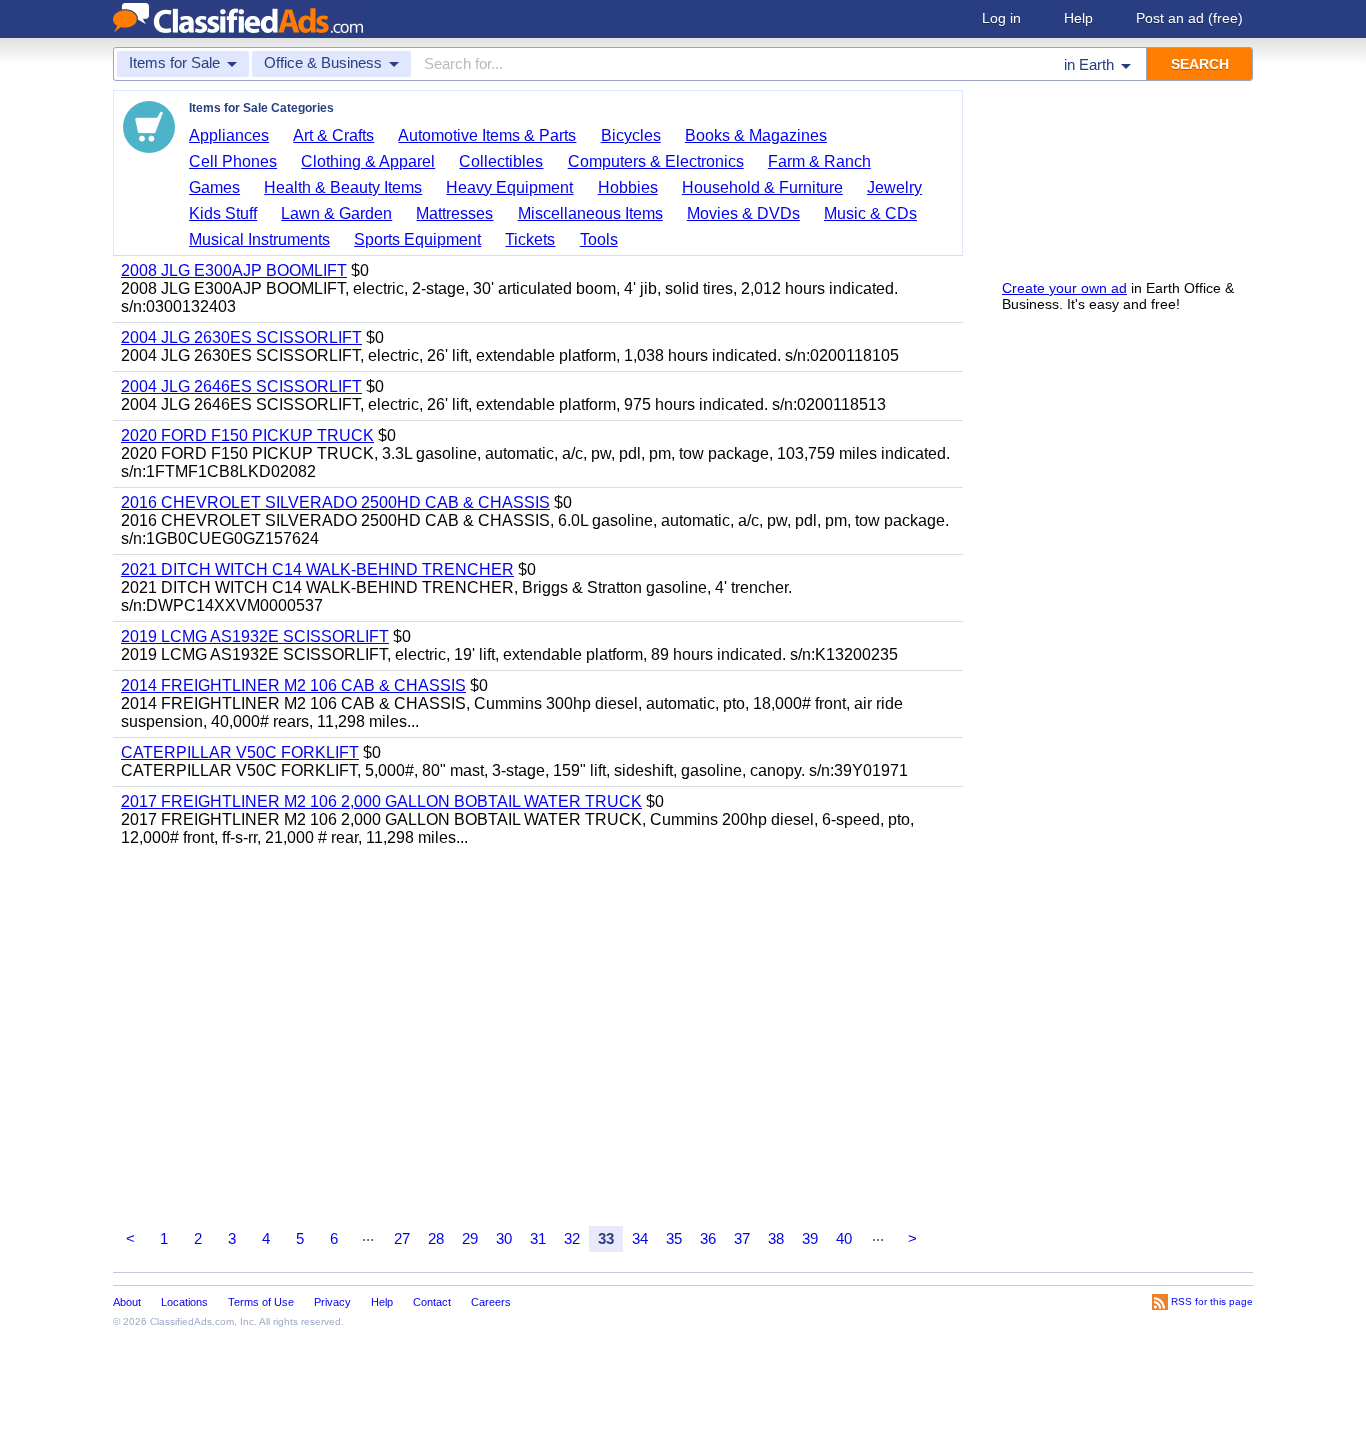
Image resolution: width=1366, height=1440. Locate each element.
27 (402, 1238)
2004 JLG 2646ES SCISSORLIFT (241, 386)
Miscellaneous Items (590, 213)
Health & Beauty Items (343, 187)
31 (538, 1238)
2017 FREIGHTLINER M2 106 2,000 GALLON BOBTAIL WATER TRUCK (381, 801)
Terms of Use (261, 1302)
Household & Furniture (762, 187)
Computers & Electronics (656, 161)
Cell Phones (233, 161)
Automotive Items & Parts (487, 135)
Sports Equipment (417, 239)
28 (436, 1238)
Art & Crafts (333, 135)
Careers (491, 1302)
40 (844, 1238)
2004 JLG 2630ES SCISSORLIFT (241, 337)
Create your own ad (1064, 288)
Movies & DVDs (743, 213)
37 (742, 1238)
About (127, 1302)
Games (214, 187)
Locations (184, 1302)
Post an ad (1189, 18)
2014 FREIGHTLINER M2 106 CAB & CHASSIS (293, 685)
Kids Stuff (223, 213)
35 (674, 1238)
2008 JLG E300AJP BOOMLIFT (234, 270)
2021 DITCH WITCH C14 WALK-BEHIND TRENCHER (317, 569)
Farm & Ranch (819, 161)
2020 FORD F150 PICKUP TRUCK (247, 435)
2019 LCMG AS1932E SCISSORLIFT (255, 636)
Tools (599, 239)
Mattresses (454, 213)
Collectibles (501, 161)
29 (470, 1238)
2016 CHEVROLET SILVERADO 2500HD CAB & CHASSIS (335, 502)
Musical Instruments (259, 239)
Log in (1001, 18)
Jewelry (894, 187)
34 (640, 1238)
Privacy (332, 1302)
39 (810, 1238)
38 (776, 1238)
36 (708, 1238)
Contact (432, 1302)
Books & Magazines (756, 135)
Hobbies (628, 187)
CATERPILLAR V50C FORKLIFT (240, 752)
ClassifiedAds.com (192, 1321)
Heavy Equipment (509, 187)
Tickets (530, 239)
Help (1078, 18)
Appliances (229, 135)
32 (572, 1238)
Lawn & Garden (336, 213)
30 (504, 1238)
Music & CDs (870, 213)
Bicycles (631, 135)
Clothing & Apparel (368, 161)
